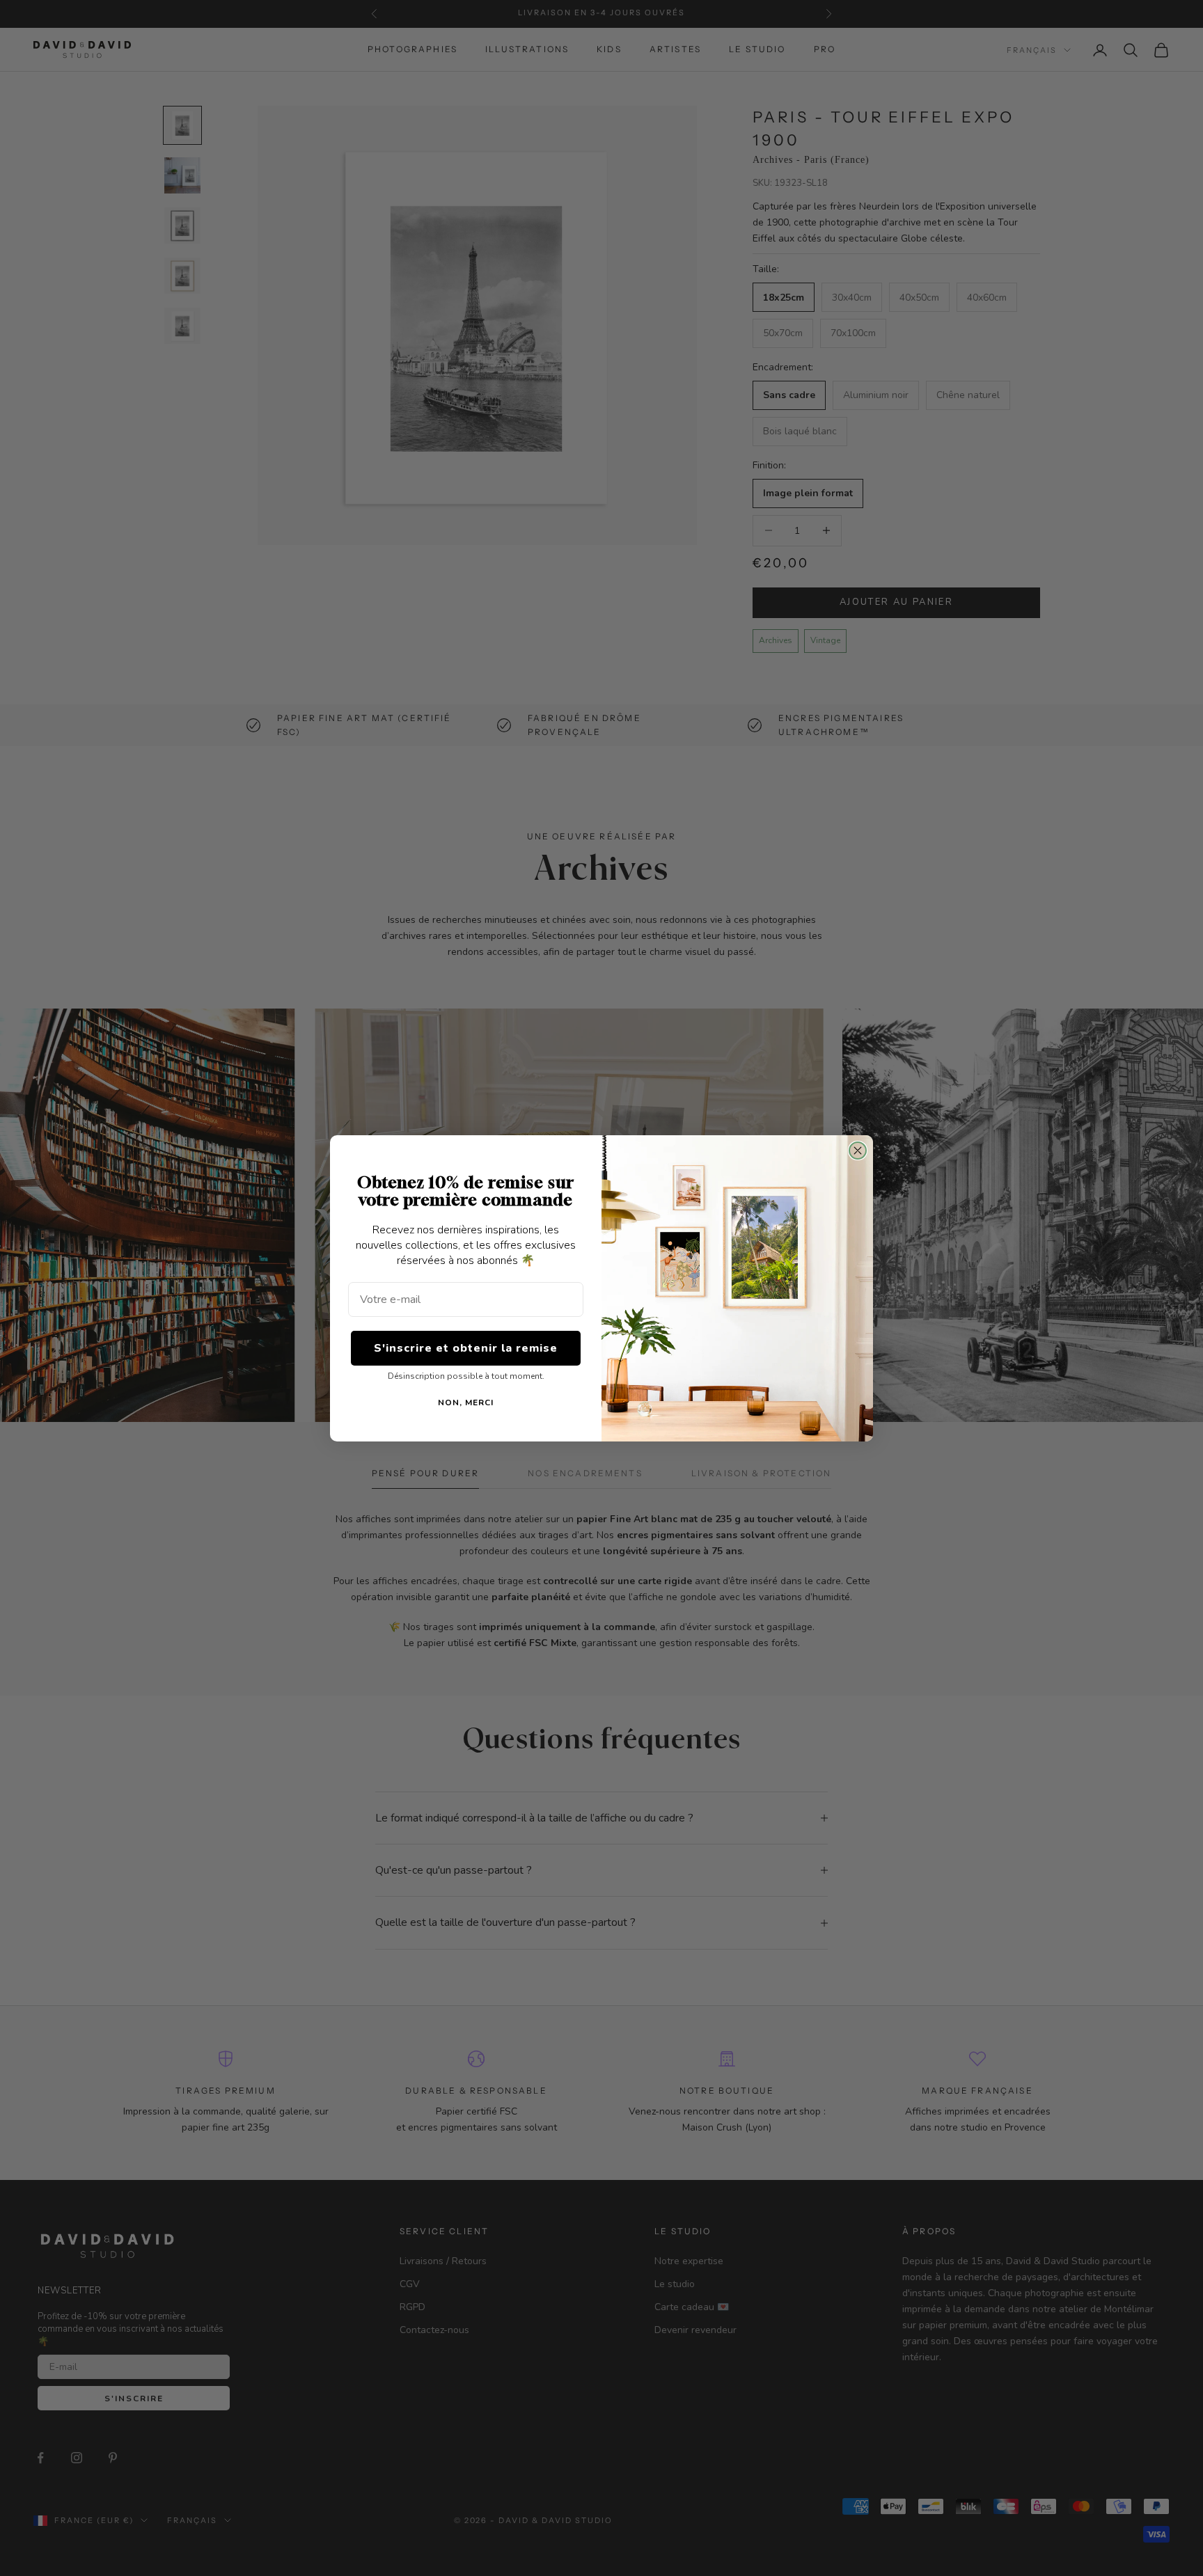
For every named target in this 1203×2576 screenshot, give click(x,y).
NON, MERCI (466, 1402)
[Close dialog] (858, 1151)
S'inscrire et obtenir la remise (466, 1348)
